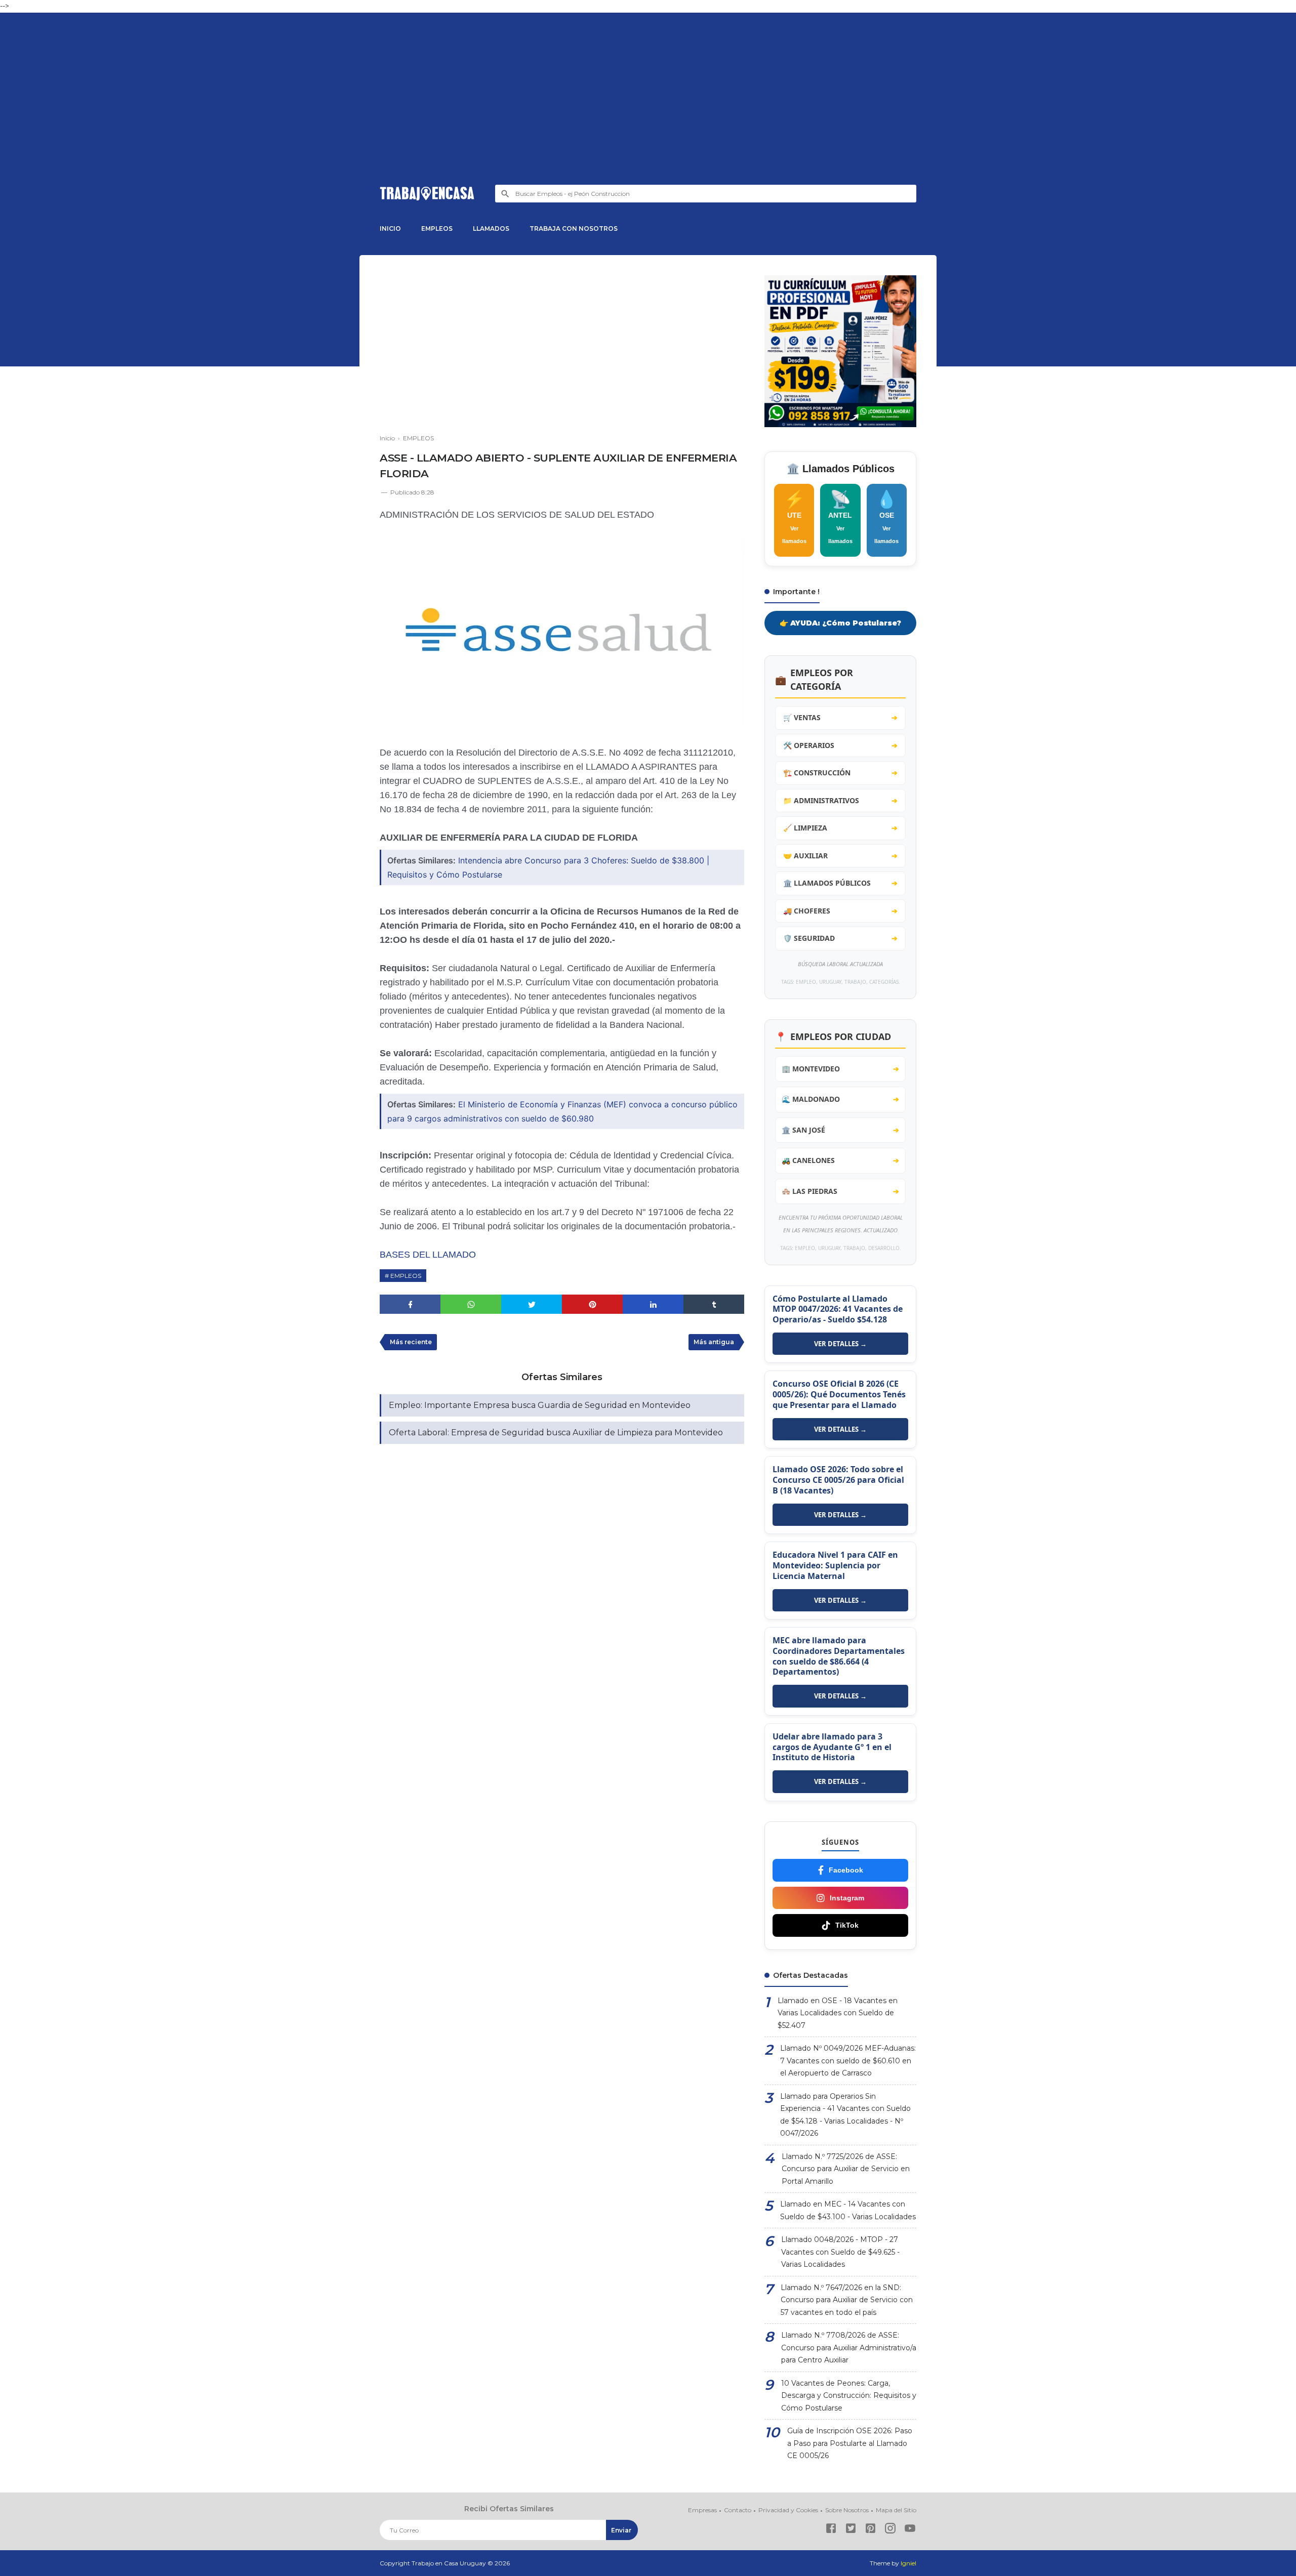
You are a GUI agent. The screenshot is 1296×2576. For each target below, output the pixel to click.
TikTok (847, 1925)
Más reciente (411, 1342)
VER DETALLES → (840, 1344)
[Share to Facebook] (410, 1304)
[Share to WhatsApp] (471, 1304)
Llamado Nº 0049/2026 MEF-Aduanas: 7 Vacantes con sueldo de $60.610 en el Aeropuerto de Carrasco (848, 2061)
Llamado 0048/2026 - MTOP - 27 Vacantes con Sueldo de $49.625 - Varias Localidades (840, 2252)
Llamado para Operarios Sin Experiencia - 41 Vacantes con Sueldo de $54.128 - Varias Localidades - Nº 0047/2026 (845, 2115)
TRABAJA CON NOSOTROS (574, 228)
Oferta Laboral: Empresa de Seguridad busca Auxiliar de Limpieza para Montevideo (556, 1432)
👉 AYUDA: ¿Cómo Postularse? (840, 623)
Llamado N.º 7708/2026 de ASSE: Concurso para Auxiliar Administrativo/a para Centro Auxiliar (849, 2348)
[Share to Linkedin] (653, 1304)
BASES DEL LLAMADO (428, 1255)
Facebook (846, 1870)
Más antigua (714, 1342)
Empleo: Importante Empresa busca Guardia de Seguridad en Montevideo (540, 1405)
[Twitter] (851, 2530)
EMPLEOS (437, 228)
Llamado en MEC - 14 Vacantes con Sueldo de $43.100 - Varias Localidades (848, 2210)
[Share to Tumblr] (714, 1304)
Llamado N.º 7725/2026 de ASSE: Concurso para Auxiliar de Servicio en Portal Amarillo (846, 2169)
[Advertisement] (648, 109)
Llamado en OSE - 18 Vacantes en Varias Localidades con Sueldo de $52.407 (838, 2013)
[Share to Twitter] (532, 1304)
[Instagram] (890, 2530)
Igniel (908, 2563)
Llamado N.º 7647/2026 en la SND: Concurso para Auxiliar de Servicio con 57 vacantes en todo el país (847, 2300)
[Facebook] (831, 2530)
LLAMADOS (491, 228)
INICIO (390, 228)
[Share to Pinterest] (592, 1304)
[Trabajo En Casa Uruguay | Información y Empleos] (427, 194)
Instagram (847, 1898)
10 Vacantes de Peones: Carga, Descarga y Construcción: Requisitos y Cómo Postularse (849, 2396)
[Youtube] (910, 2530)
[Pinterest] (870, 2530)
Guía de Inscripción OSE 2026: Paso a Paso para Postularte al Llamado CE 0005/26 (850, 2443)
